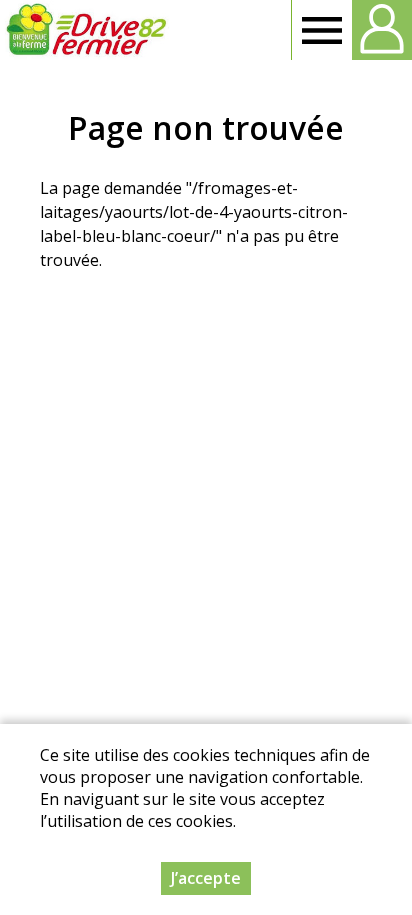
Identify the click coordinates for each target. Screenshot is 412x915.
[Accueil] (86, 30)
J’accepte (206, 878)
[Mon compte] (382, 30)
